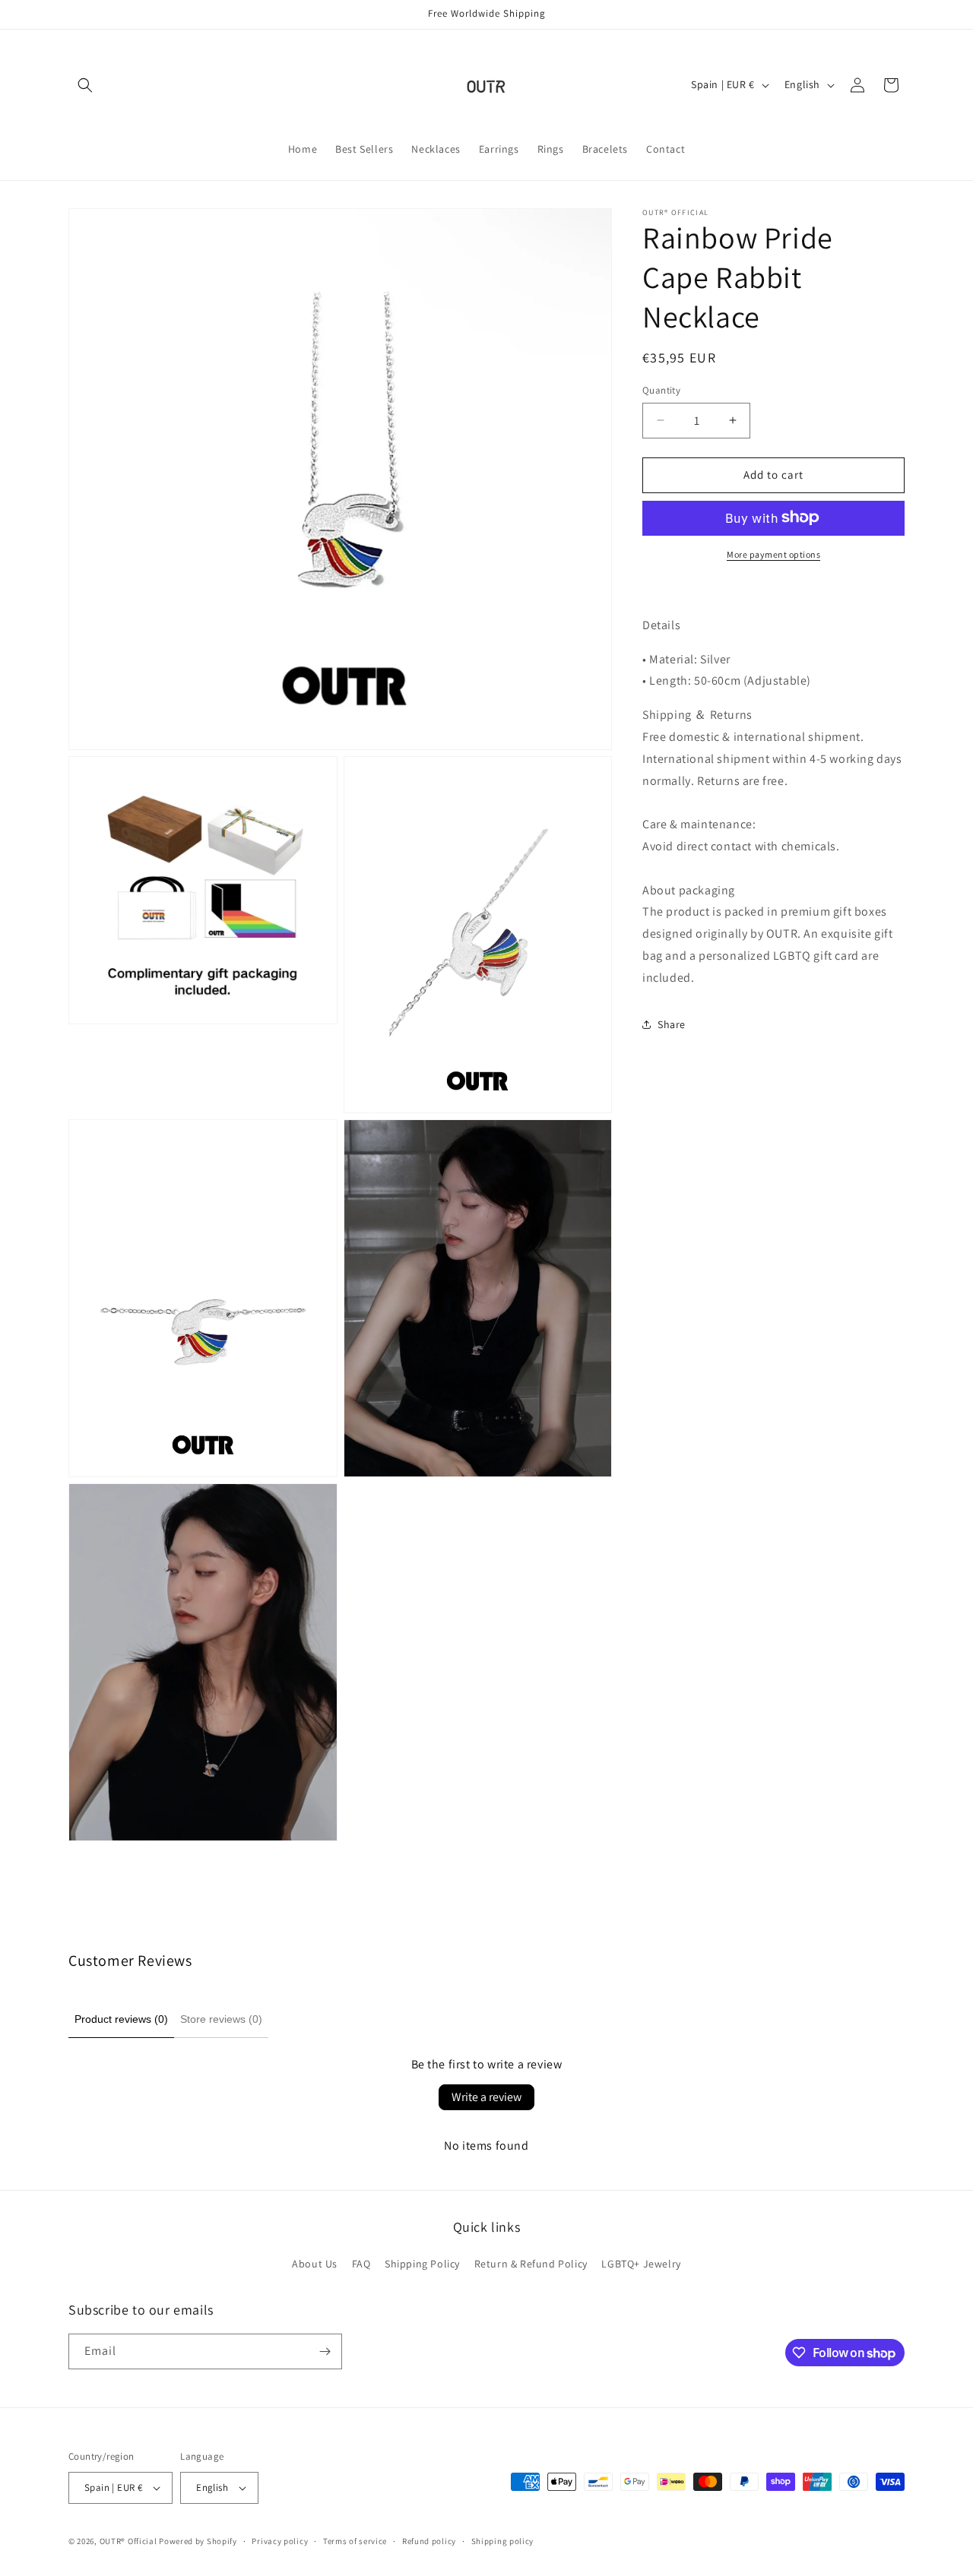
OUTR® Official (128, 2541)
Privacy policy (280, 2540)
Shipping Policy (422, 2264)
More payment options (773, 554)
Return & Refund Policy (531, 2264)
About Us (315, 2264)
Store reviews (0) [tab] (221, 2019)
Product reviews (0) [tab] (121, 2019)
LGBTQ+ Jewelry (641, 2264)
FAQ (361, 2264)
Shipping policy (503, 2540)
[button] (85, 85)
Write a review (486, 2097)
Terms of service (355, 2540)
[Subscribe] (325, 2351)
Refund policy (429, 2540)
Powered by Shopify (198, 2541)
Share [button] (672, 1024)
